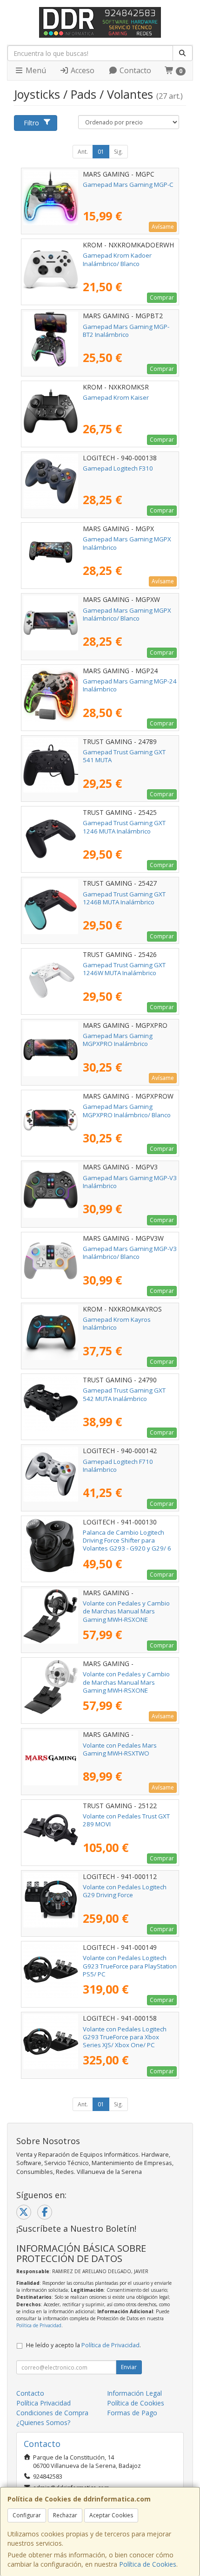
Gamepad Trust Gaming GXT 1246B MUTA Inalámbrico (124, 898)
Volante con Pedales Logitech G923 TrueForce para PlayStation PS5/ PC (130, 1966)
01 (101, 152)
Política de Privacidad (39, 2325)
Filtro (31, 123)
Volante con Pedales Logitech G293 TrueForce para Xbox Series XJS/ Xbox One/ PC (125, 2037)
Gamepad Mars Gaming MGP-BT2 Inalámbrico (126, 331)
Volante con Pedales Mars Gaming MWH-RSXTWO (120, 1749)
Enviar (129, 2367)
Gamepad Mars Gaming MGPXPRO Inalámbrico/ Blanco (127, 1110)
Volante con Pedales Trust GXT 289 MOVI (126, 1820)
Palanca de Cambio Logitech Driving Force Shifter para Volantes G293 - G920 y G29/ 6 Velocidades (127, 1544)
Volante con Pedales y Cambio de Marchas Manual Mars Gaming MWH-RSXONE (126, 1611)
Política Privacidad (43, 2403)
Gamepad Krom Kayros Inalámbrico (117, 1323)
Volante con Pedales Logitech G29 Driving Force (125, 1891)
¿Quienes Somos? (43, 2422)
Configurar (27, 2515)
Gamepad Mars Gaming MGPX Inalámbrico (127, 543)
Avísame (163, 227)
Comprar (162, 297)
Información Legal (134, 2393)
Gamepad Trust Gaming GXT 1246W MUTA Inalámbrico (124, 969)
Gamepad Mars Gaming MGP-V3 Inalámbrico (130, 1182)
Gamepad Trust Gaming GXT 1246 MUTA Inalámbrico (124, 827)
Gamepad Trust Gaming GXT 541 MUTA (124, 756)
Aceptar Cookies (111, 2515)
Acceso (82, 70)
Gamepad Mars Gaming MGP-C (128, 184)
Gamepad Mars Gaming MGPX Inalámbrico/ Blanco (127, 614)
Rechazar (65, 2515)
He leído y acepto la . (83, 2345)
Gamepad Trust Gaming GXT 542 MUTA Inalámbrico (124, 1394)
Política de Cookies (148, 2564)
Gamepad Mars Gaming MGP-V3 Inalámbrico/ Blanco (130, 1253)
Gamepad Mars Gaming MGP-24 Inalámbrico (130, 685)
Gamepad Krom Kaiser (116, 397)
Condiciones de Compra (52, 2413)
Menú (35, 70)
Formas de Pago (132, 2413)
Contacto (134, 70)
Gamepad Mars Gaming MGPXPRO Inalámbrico (118, 1040)
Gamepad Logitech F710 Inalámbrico (118, 1466)
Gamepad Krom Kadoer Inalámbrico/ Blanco (117, 259)
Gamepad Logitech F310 (118, 468)
